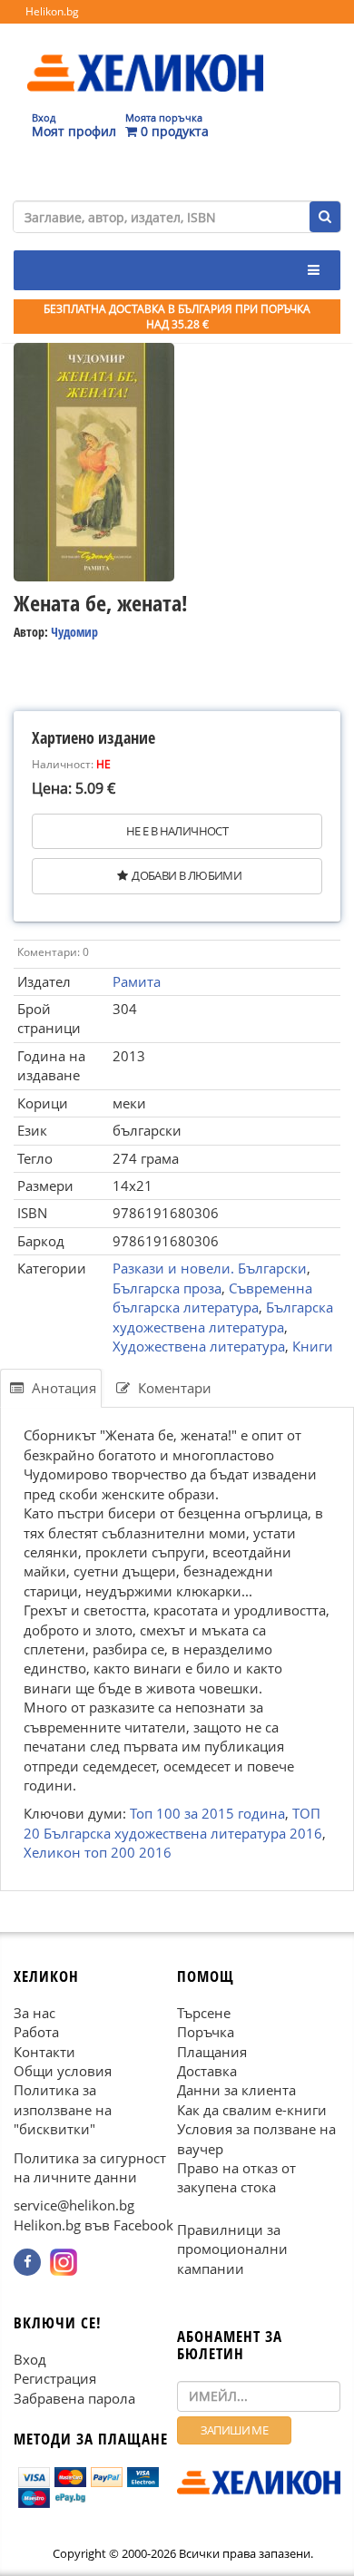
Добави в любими (187, 875)
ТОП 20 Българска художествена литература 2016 (173, 1824)
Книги (313, 1346)
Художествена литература (199, 1346)
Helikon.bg (52, 11)
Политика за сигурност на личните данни (90, 2167)
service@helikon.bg (74, 2206)
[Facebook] (27, 2262)
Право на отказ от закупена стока (236, 2177)
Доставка (207, 2071)
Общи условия (63, 2071)
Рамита (137, 981)
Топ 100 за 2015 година (207, 1814)
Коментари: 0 (53, 952)
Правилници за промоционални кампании (232, 2249)
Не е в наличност (177, 831)
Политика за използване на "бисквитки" (63, 2109)
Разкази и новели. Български (210, 1268)
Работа (36, 2032)
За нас (34, 2013)
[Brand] (145, 55)
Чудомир (74, 632)
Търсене (204, 2013)
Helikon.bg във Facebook (93, 2225)
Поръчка (206, 2032)
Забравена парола (74, 2398)
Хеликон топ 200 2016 (98, 1853)
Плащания (212, 2052)
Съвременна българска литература (212, 1298)
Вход (30, 2359)
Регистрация (55, 2378)
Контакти (44, 2052)
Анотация (62, 1388)
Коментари (173, 1388)
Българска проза (167, 1288)
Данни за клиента (236, 2090)
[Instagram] (64, 2262)
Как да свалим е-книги (252, 2110)
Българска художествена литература (223, 1317)
